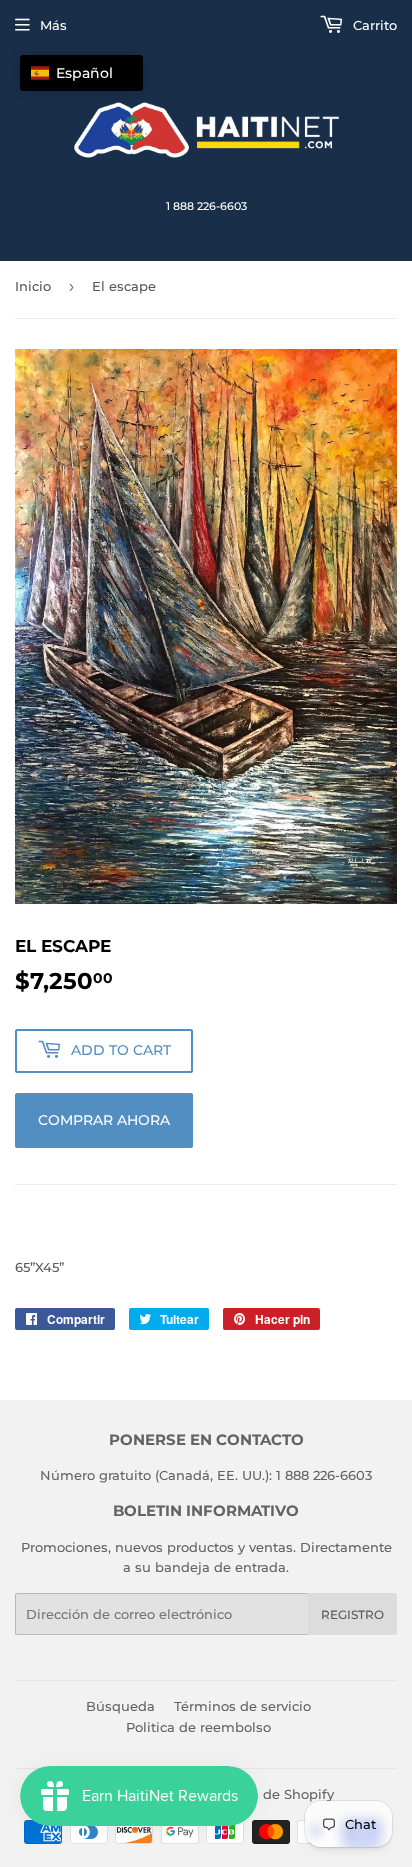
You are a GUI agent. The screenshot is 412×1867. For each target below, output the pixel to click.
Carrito (373, 25)
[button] (81, 73)
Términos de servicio (242, 1706)
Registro (352, 1614)
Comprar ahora (104, 1120)
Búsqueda (120, 1706)
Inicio (33, 286)
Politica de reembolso (198, 1727)
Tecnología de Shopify (260, 1794)
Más (53, 25)
